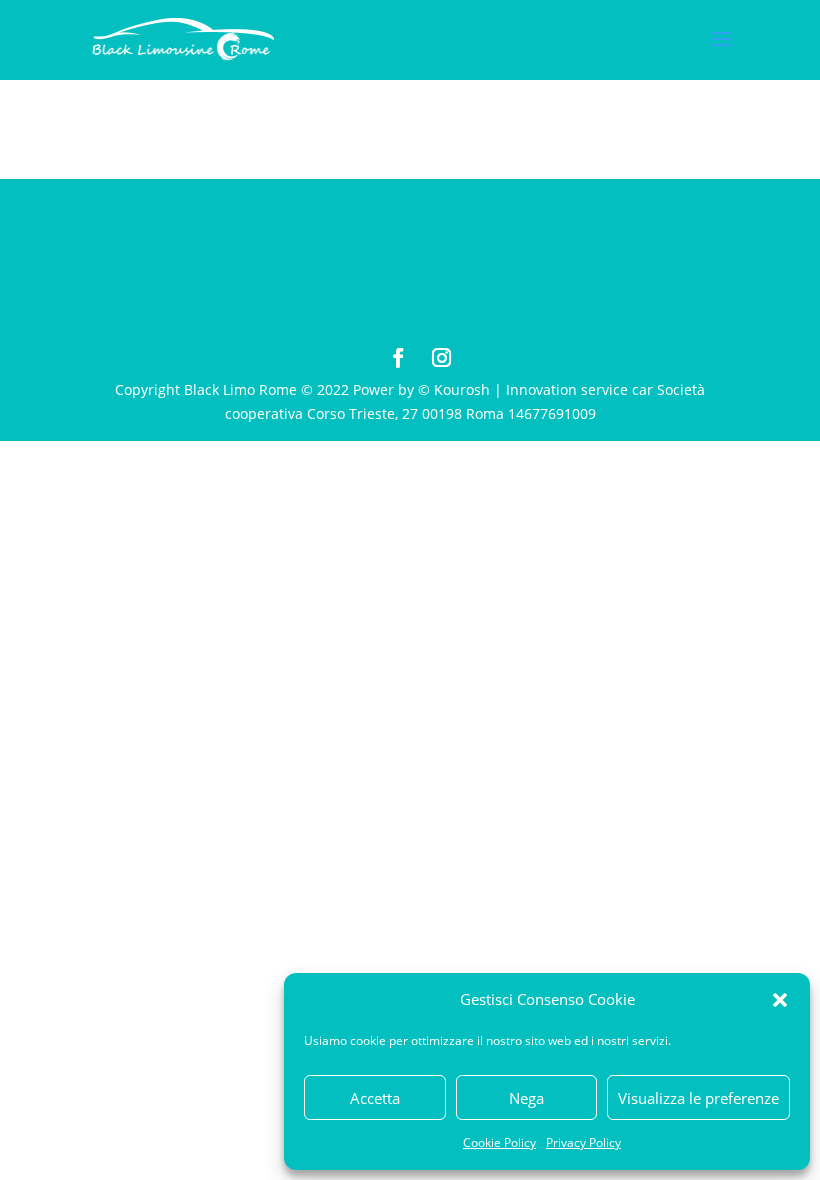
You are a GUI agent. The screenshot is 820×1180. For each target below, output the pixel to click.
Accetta (375, 1098)
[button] (780, 1000)
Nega (526, 1098)
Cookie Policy (499, 1142)
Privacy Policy (583, 1142)
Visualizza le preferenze (698, 1098)
